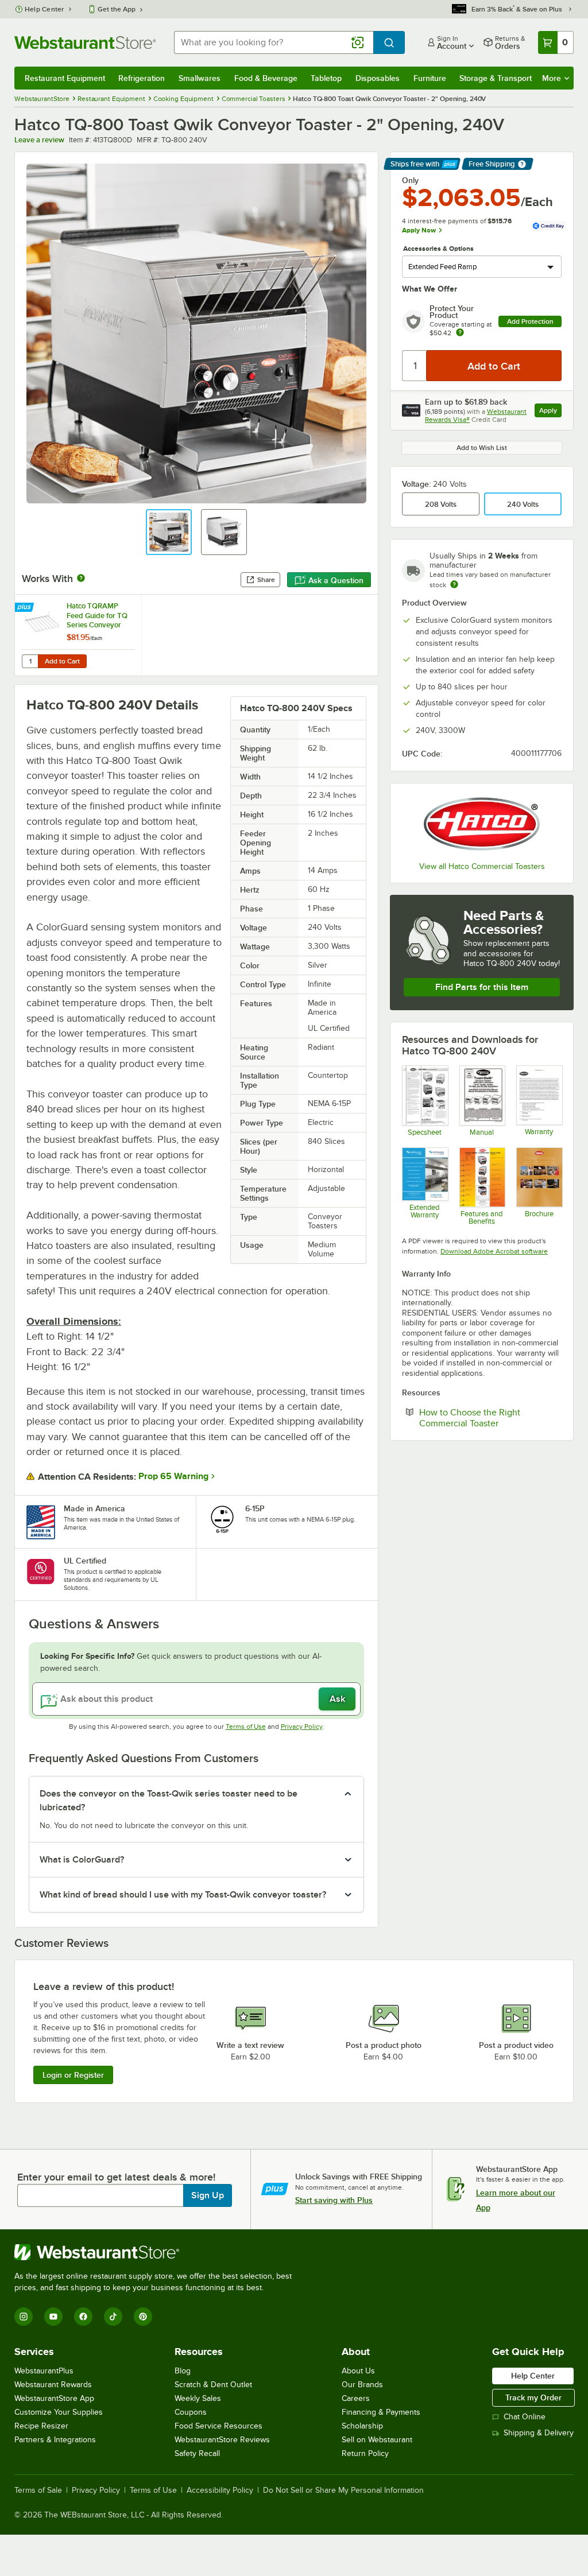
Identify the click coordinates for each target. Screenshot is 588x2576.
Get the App (117, 9)
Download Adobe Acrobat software (494, 1251)
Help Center (45, 9)
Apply (550, 412)
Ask (337, 1699)
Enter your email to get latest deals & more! (116, 2177)
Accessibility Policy (220, 2490)
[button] (169, 532)
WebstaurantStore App (54, 2398)
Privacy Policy (302, 1727)
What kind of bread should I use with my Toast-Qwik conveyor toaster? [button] (183, 1895)
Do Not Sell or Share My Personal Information (343, 2490)
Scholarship (362, 2426)
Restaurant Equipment (65, 78)
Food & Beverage (266, 78)
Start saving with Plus (334, 2200)
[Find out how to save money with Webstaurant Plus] (26, 608)
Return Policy (365, 2453)
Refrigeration (142, 78)
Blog (183, 2371)
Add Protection (530, 321)
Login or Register (73, 2075)
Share (266, 580)
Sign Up (208, 2195)
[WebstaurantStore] (158, 2252)
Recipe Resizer (41, 2426)
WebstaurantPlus (44, 2371)
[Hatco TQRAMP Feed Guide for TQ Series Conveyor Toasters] (78, 635)
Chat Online (525, 2417)
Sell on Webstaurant (377, 2440)
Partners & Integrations (55, 2440)
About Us (358, 2371)
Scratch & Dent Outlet (213, 2385)
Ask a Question (336, 580)
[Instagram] (24, 2317)
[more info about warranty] (460, 333)
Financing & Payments (381, 2412)
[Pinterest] (143, 2317)
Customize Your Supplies (59, 2412)
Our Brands (362, 2385)
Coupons (191, 2412)
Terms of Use (246, 1727)
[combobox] (274, 42)
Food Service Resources (218, 2426)
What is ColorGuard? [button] (82, 1860)
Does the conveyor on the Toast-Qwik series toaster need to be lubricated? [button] (169, 1801)
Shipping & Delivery (539, 2433)
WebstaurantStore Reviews (222, 2440)
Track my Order (533, 2397)
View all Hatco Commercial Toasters (482, 866)
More (552, 78)
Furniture (430, 78)
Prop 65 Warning (173, 1476)
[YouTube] (53, 2317)
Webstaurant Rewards (53, 2385)
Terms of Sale (38, 2490)
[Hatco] (482, 824)
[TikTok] (113, 2317)
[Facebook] (83, 2317)
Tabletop (326, 78)
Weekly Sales (198, 2398)
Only (410, 180)
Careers (356, 2398)
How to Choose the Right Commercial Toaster (490, 1418)
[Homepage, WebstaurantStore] (85, 42)
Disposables (378, 78)
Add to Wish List (482, 448)
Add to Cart (62, 661)
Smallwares (200, 78)
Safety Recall (197, 2453)
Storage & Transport (496, 78)
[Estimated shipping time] (454, 584)
